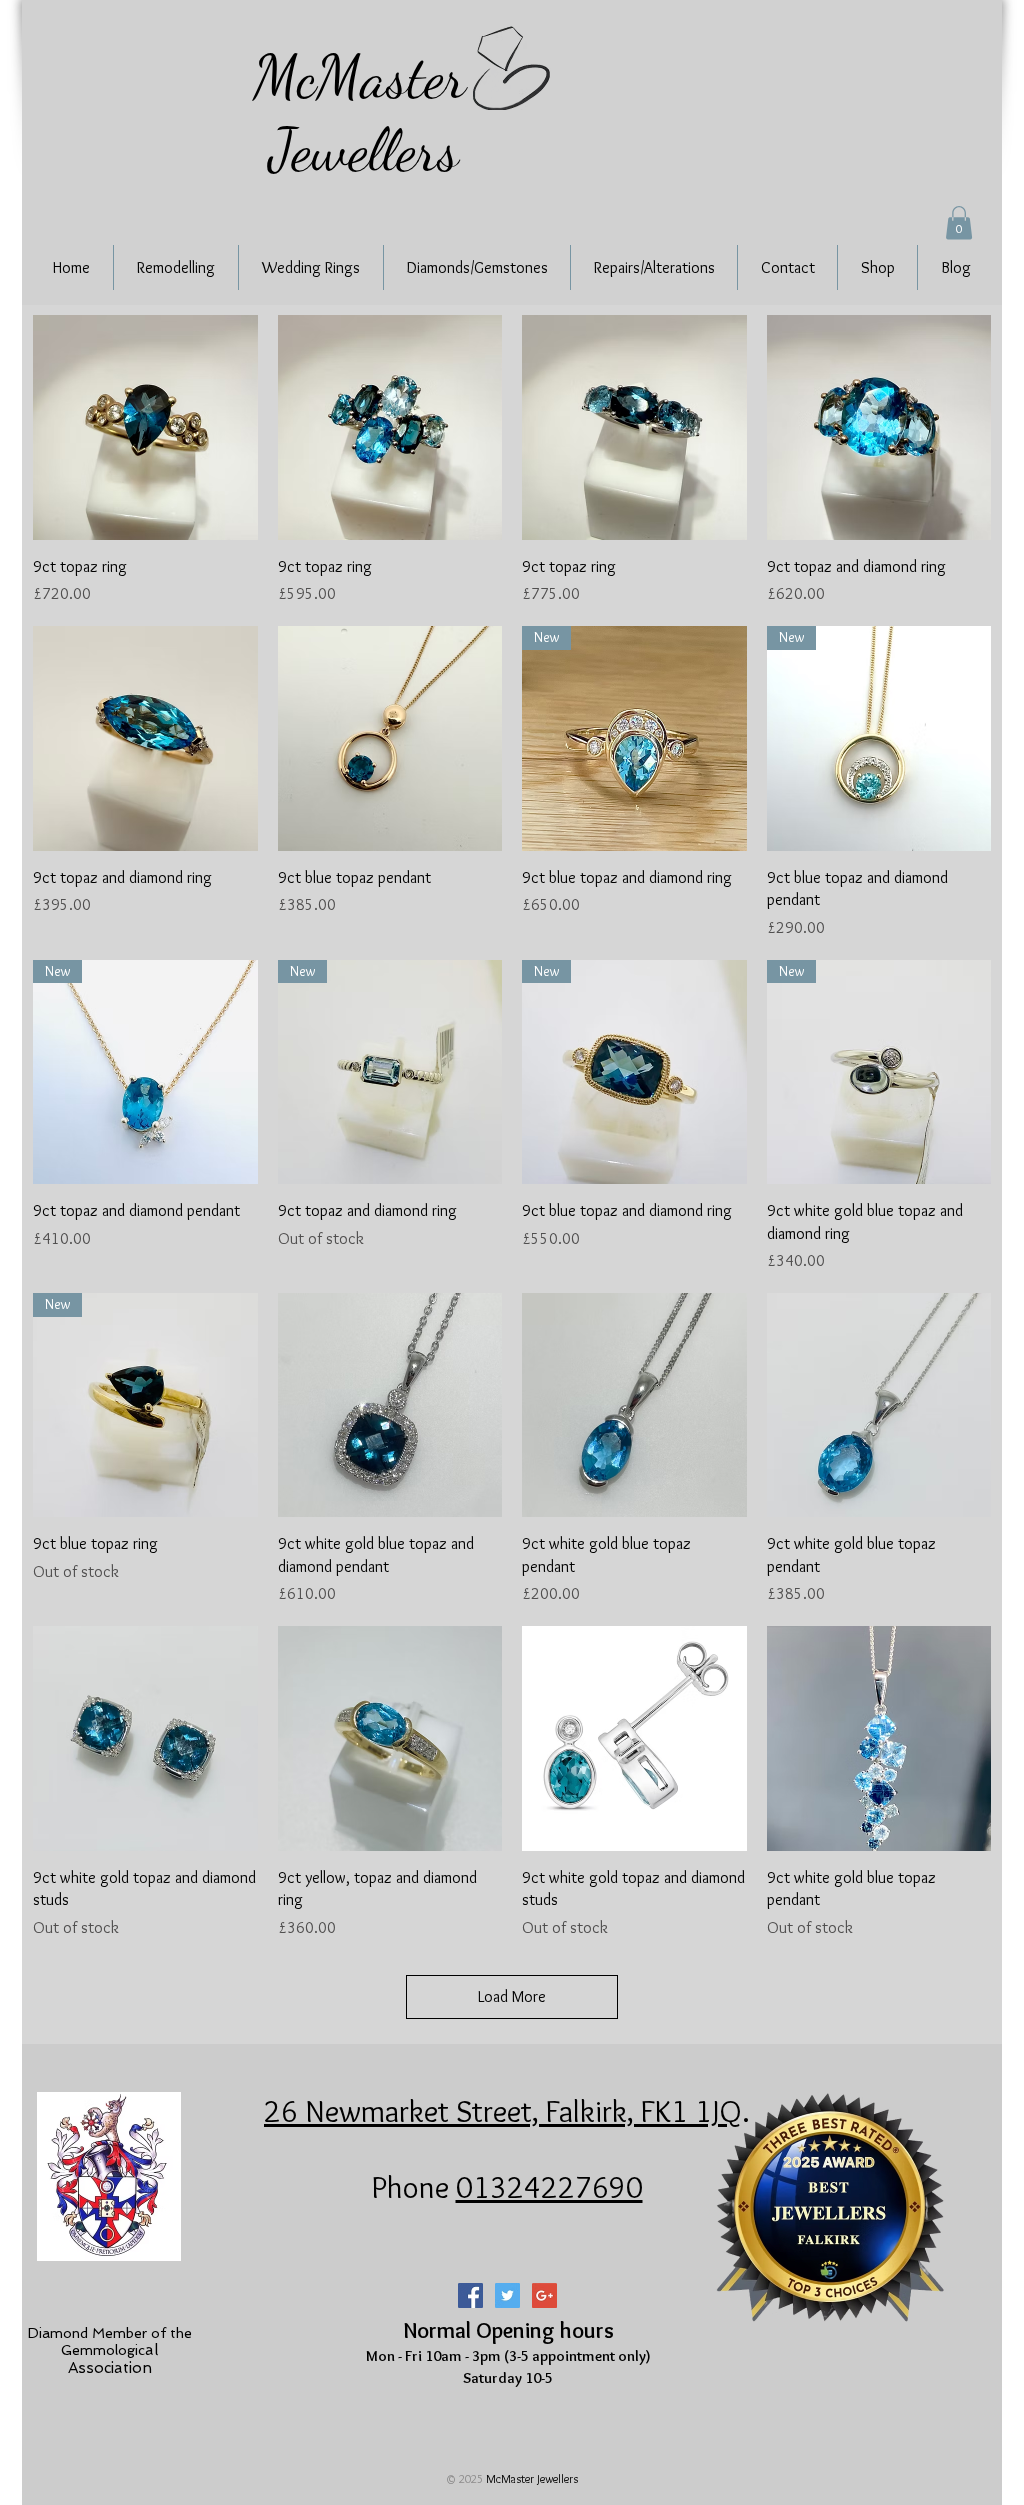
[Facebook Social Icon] (470, 2295)
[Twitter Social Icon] (507, 2295)
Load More (512, 1996)
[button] (959, 222)
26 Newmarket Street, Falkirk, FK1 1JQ (503, 2111)
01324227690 (549, 2187)
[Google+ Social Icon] (544, 2295)
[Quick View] (145, 427)
